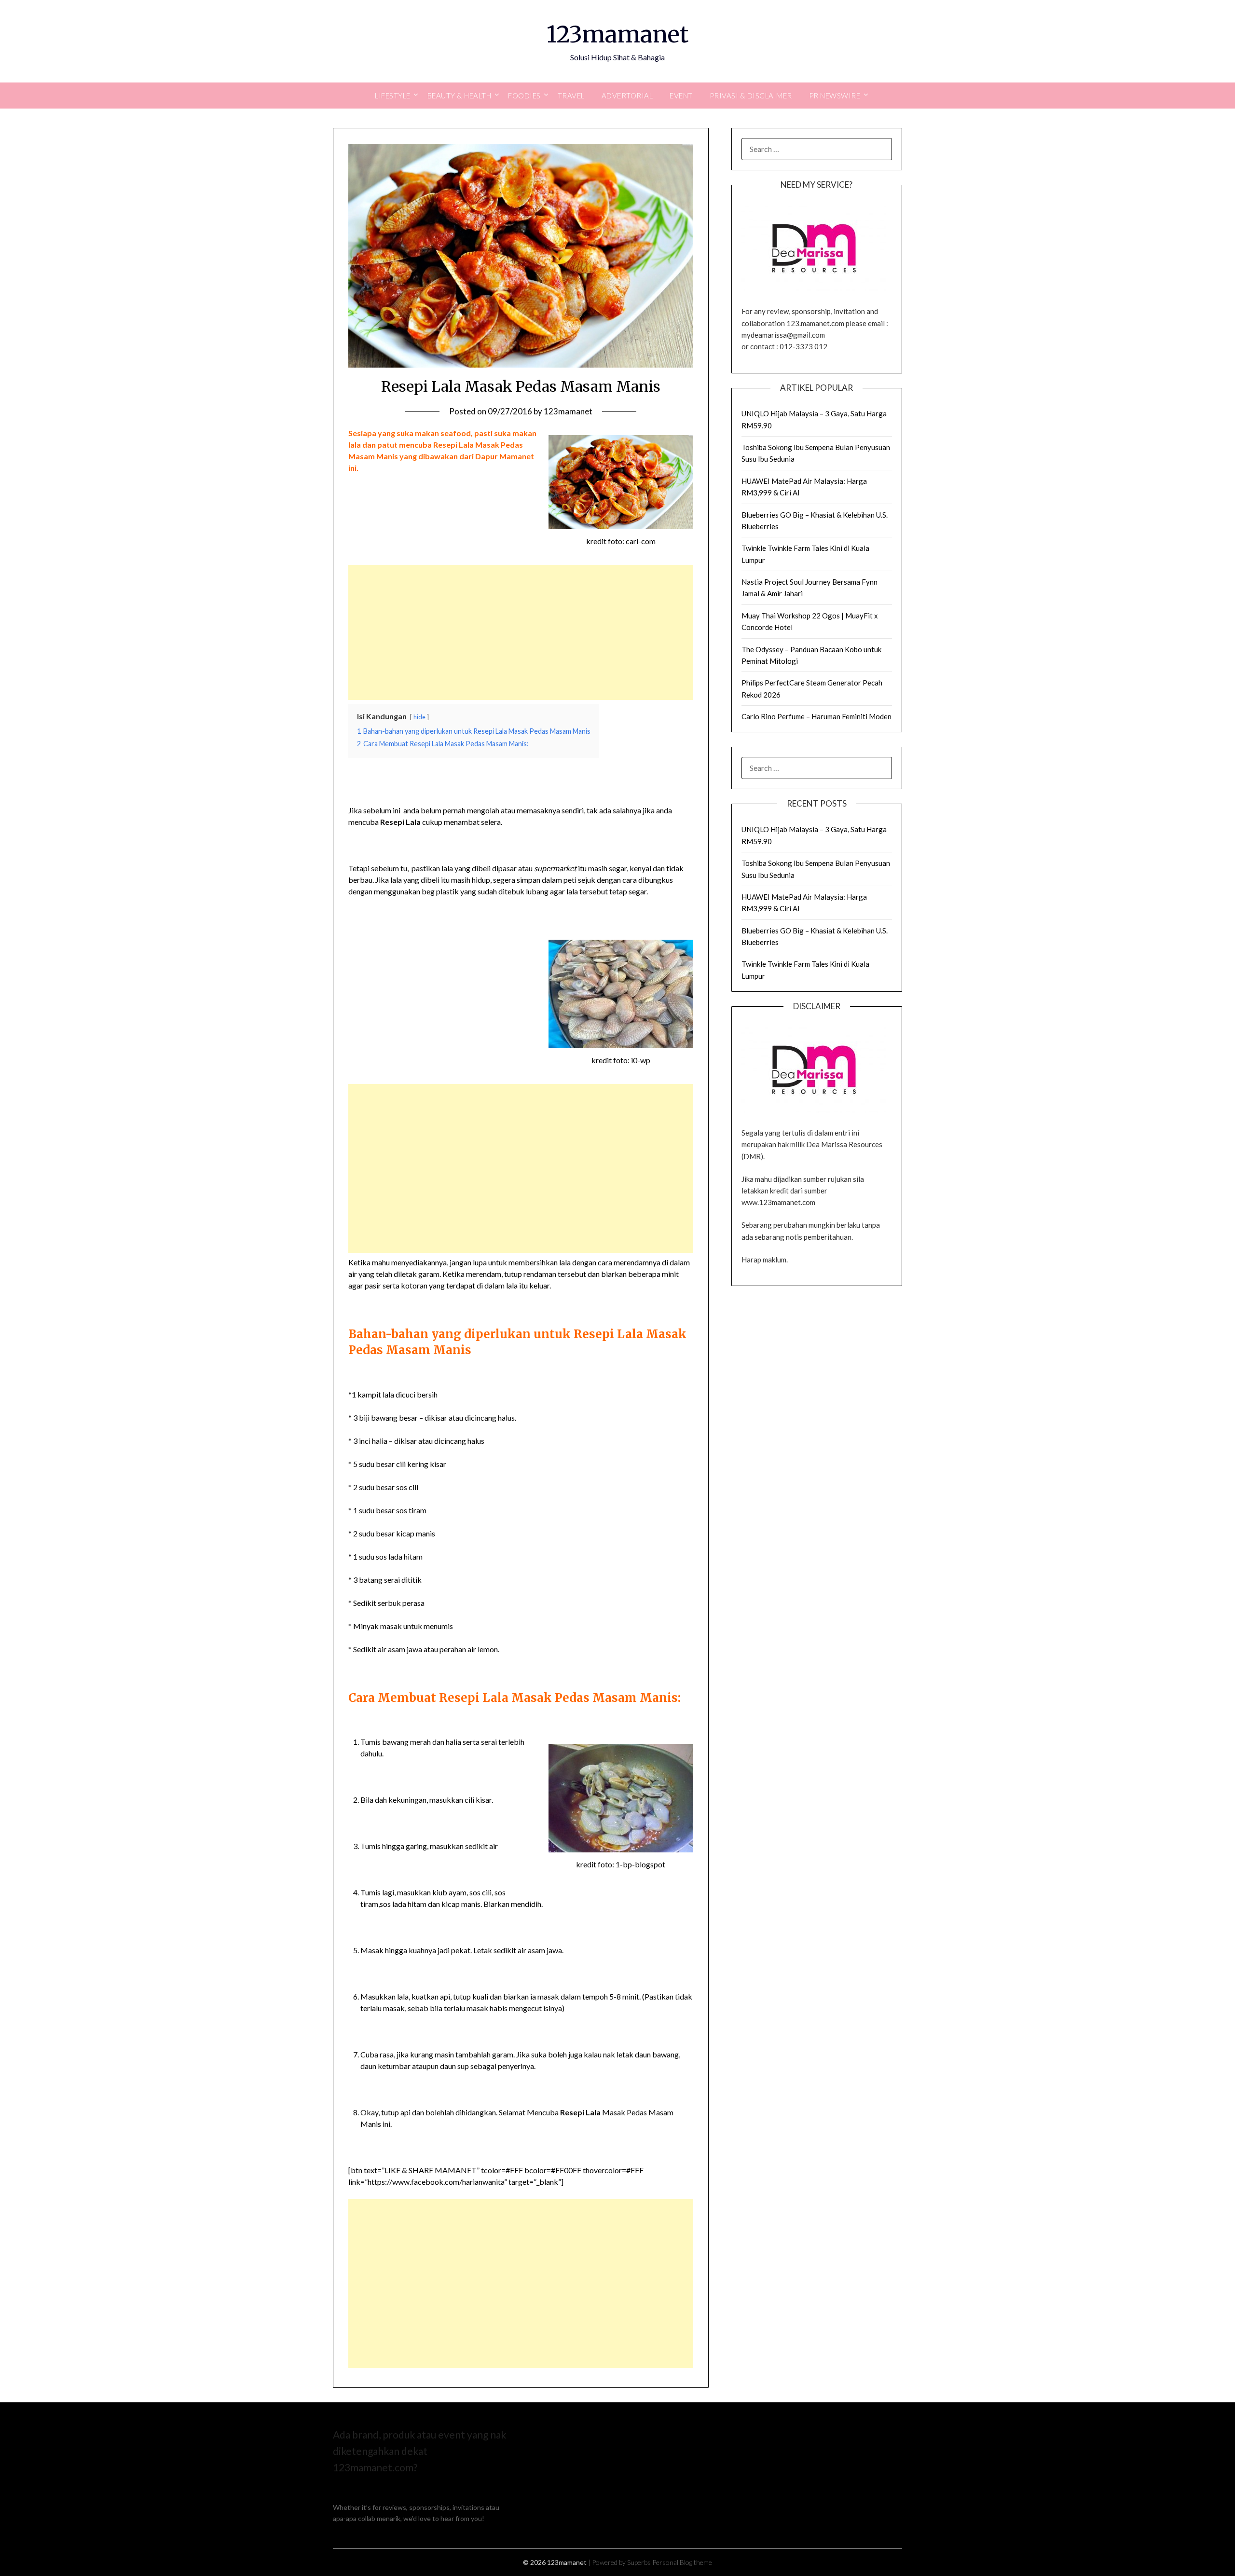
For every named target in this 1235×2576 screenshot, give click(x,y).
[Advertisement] (521, 632)
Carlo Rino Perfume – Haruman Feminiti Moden (816, 716)
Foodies (524, 96)
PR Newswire (835, 96)
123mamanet (617, 34)
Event (681, 96)
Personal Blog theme (682, 2562)
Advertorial (627, 96)
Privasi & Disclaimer (751, 96)
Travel (571, 96)
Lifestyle (393, 96)
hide (419, 717)
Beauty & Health (460, 96)
